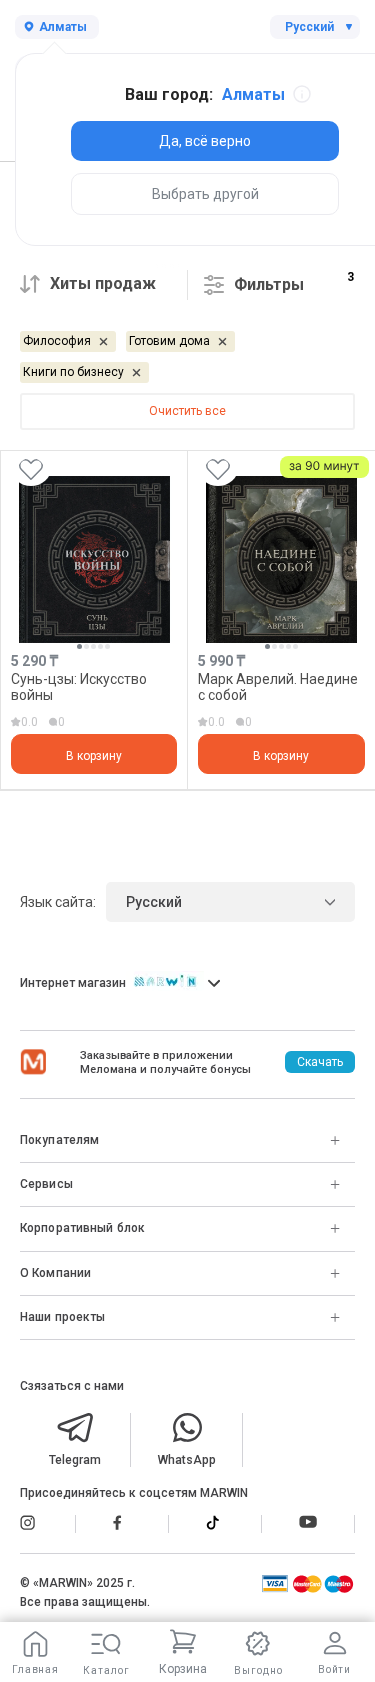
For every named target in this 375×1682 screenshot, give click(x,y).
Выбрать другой (205, 194)
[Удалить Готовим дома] (222, 341)
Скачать (320, 1062)
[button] (79, 646)
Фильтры (269, 284)
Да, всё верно (205, 141)
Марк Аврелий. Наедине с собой (278, 686)
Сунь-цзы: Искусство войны (79, 686)
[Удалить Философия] (103, 341)
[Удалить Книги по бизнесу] (136, 372)
